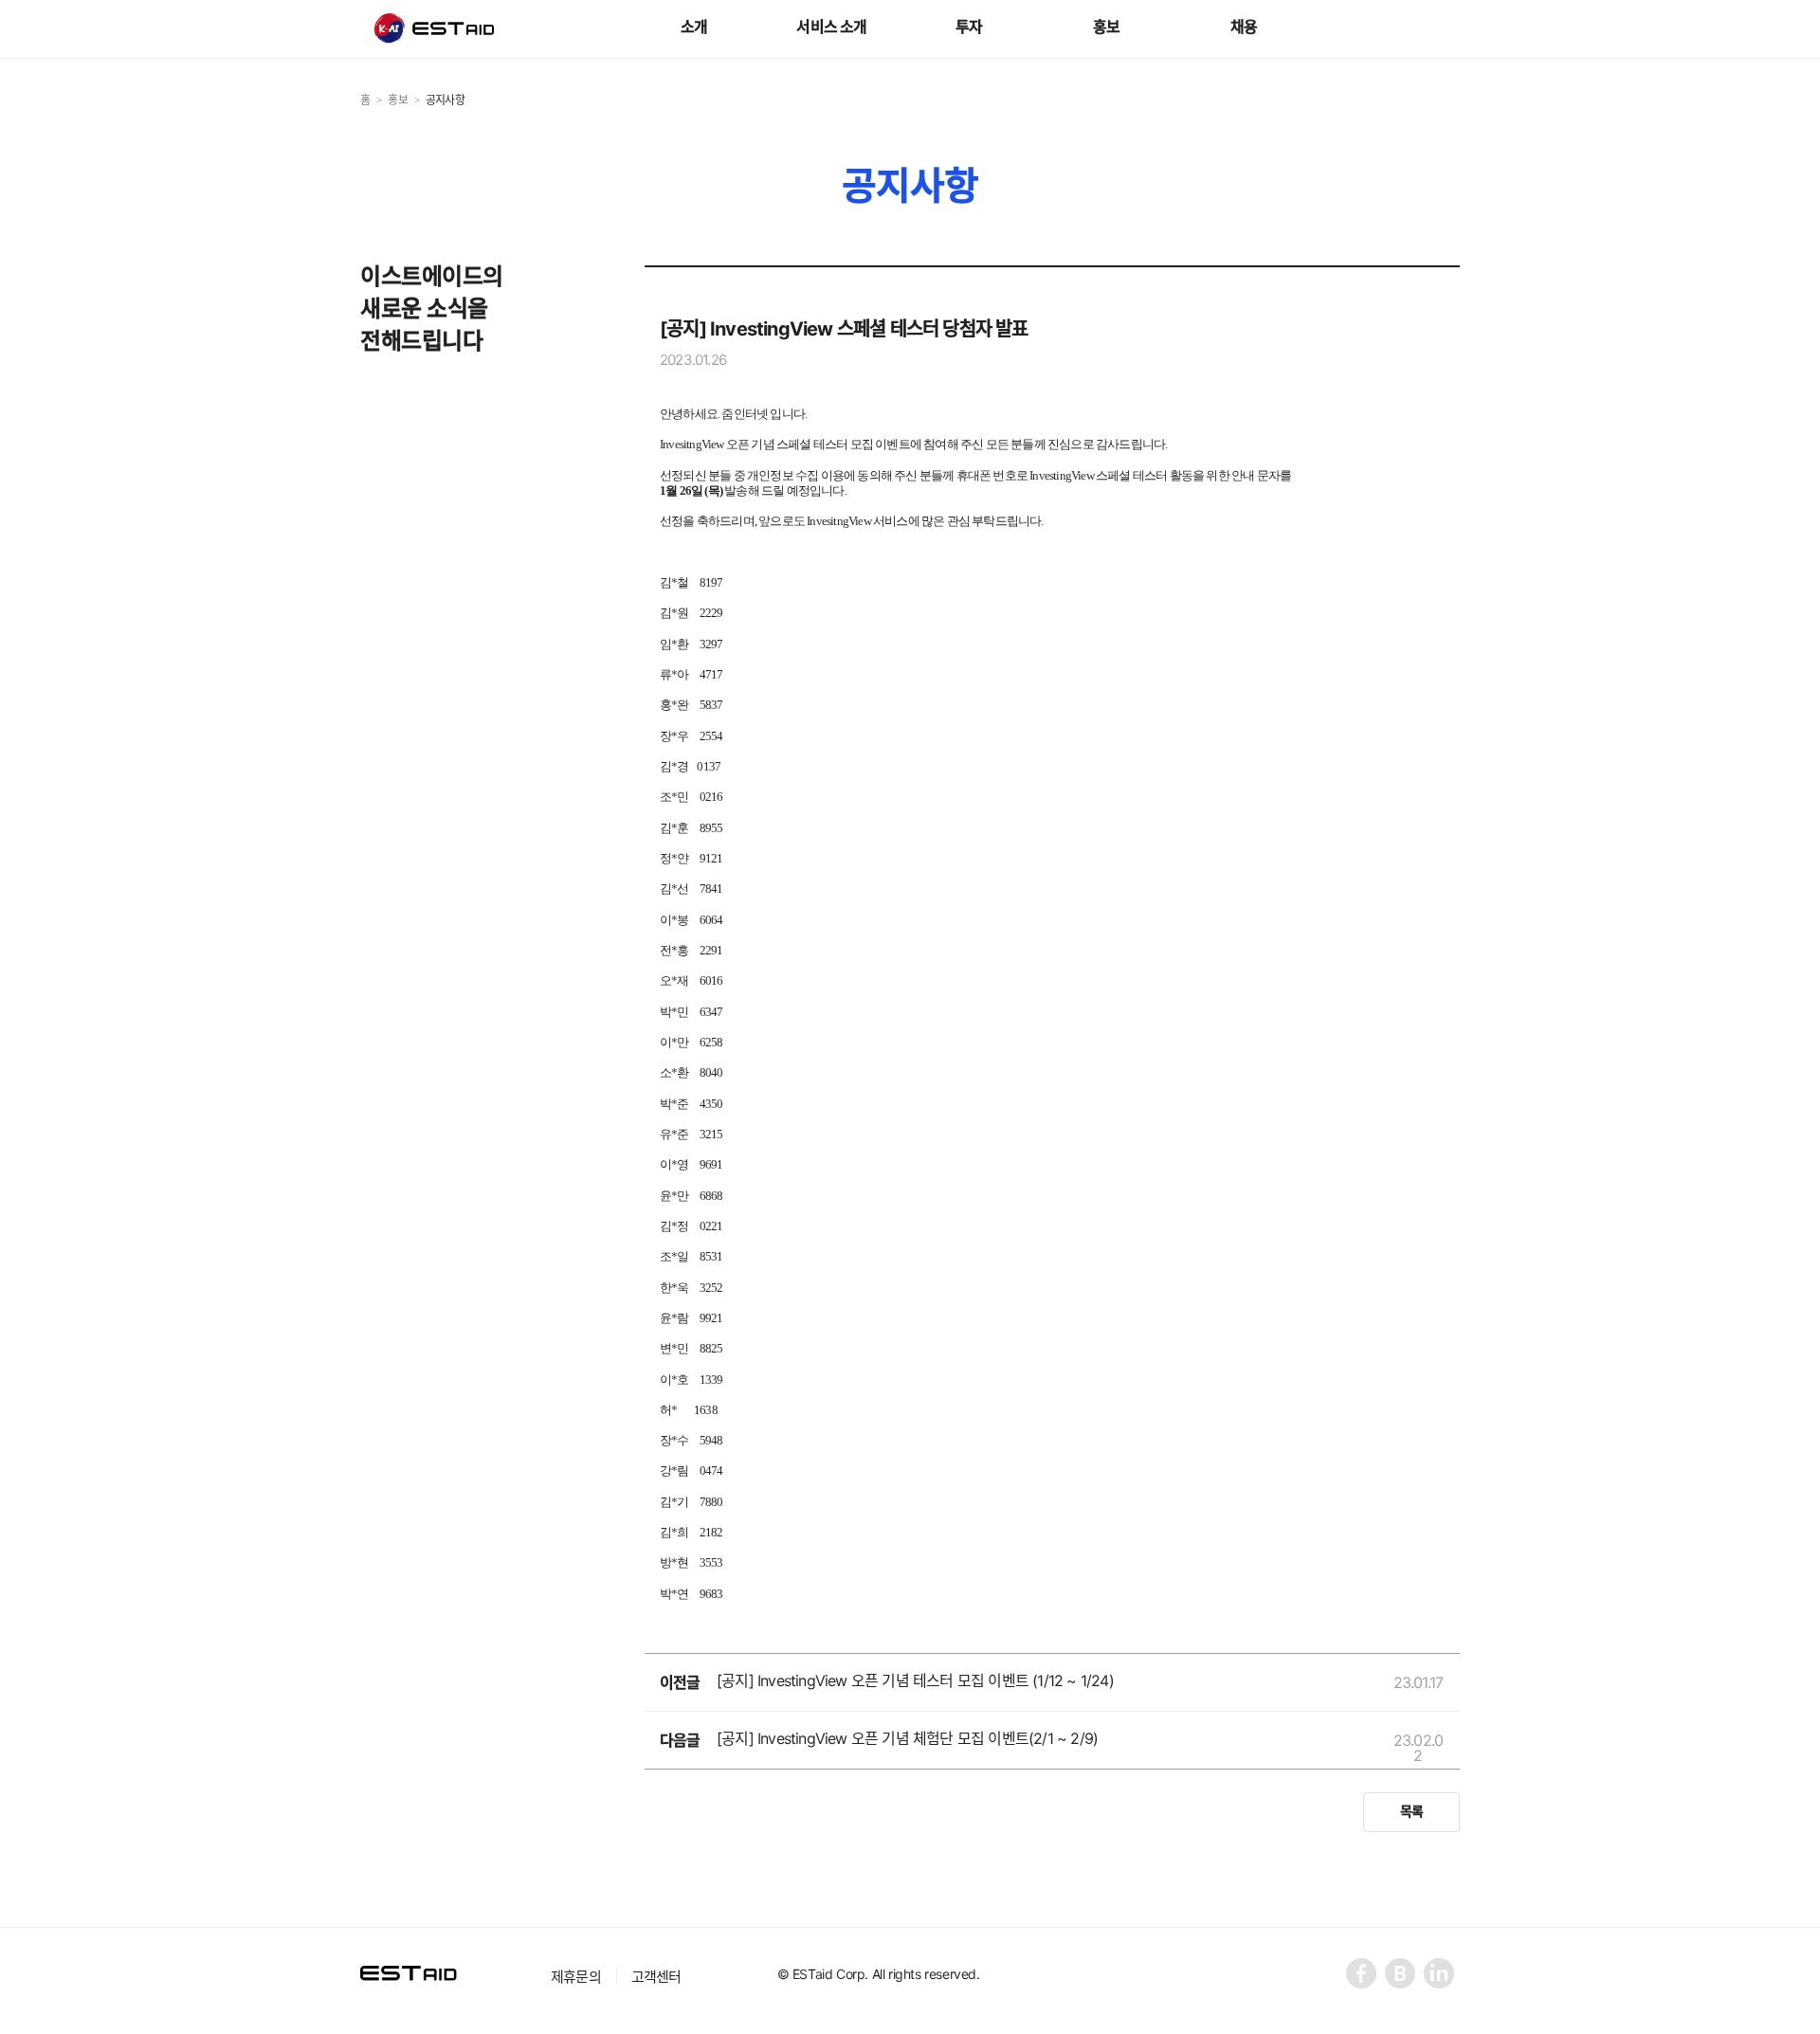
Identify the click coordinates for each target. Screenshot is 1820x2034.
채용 (1244, 27)
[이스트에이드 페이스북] (1363, 1975)
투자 (969, 27)
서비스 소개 (831, 27)
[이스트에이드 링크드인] (1440, 1975)
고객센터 (656, 1977)
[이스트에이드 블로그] (1401, 1975)
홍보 (1106, 27)
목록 (1411, 1811)
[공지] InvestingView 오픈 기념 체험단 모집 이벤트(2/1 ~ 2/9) (907, 1738)
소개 (694, 27)
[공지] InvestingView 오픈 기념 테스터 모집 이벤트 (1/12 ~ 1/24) (915, 1680)
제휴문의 (576, 1977)
